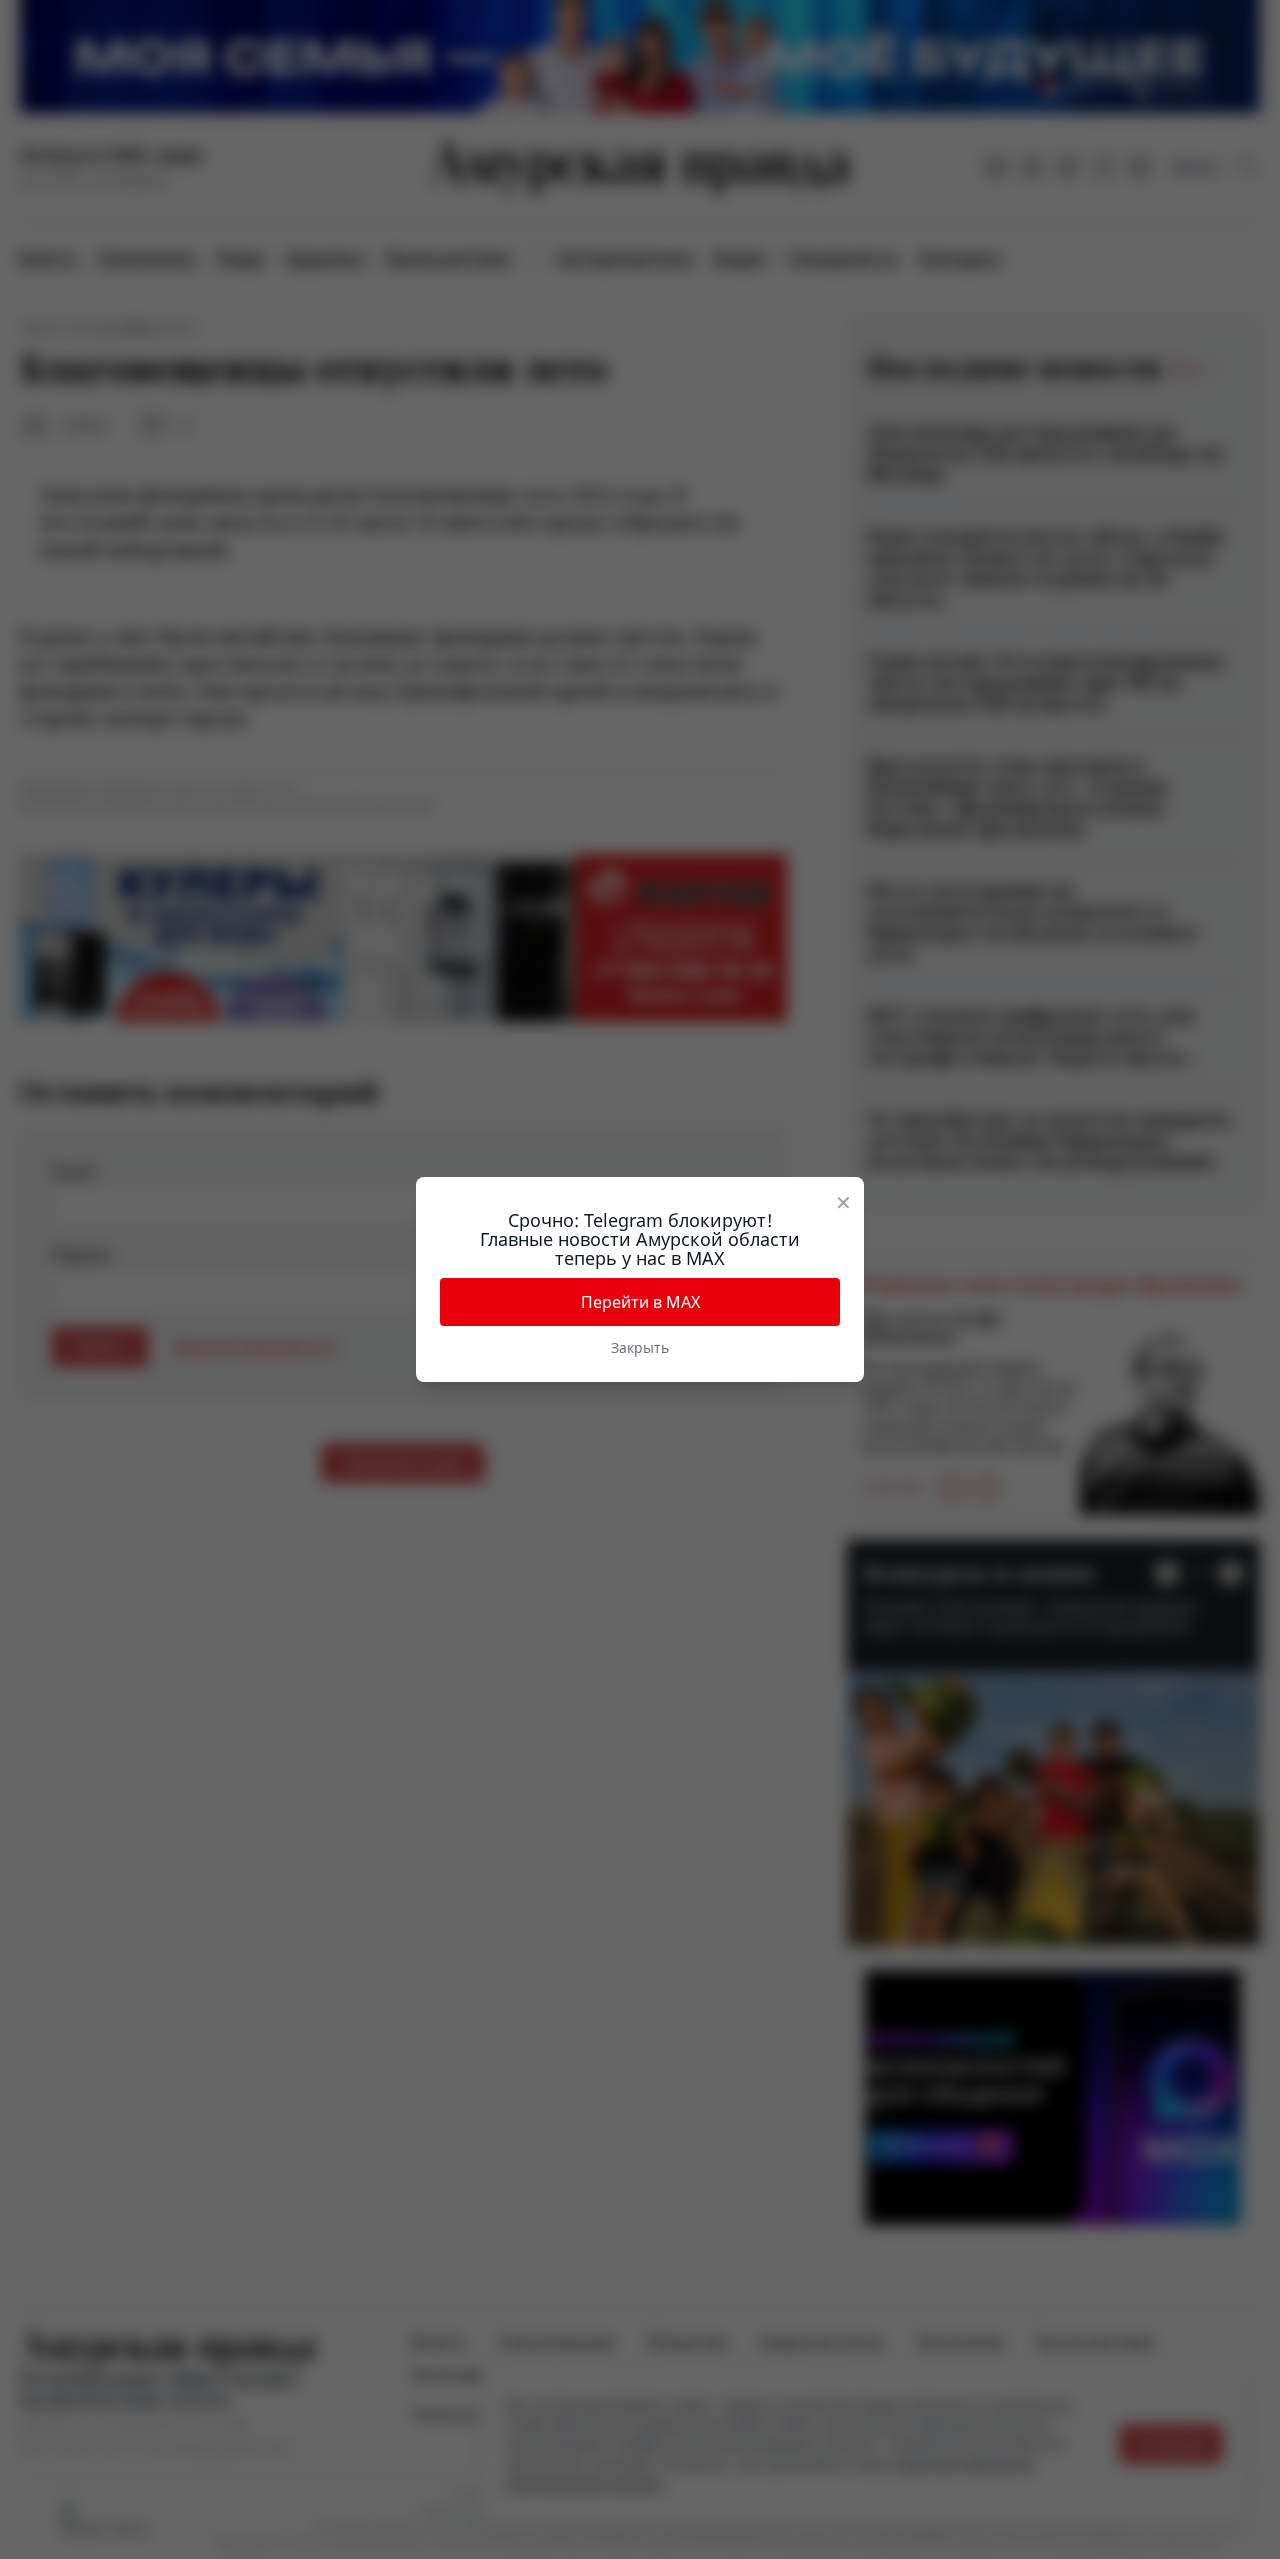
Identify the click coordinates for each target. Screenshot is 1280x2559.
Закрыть (640, 1347)
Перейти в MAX (640, 1302)
